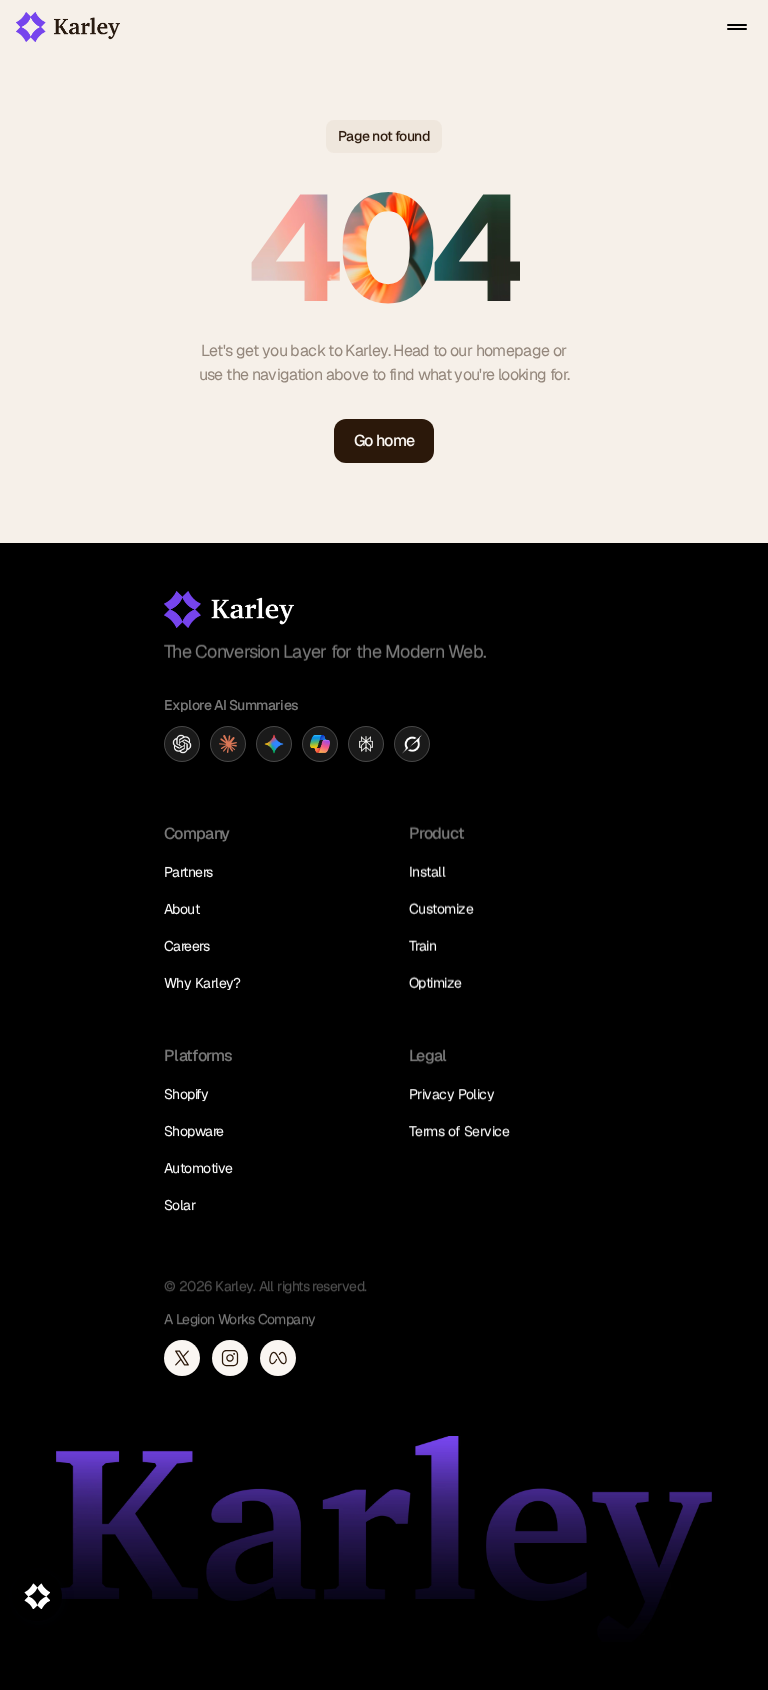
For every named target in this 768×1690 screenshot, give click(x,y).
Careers (186, 946)
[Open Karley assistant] (37, 1596)
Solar (179, 1205)
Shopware (194, 1131)
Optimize (435, 983)
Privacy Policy (451, 1094)
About (181, 909)
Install (427, 872)
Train (422, 946)
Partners (188, 872)
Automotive (198, 1168)
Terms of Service (459, 1131)
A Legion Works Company (240, 1319)
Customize (441, 909)
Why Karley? (202, 983)
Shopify (186, 1094)
